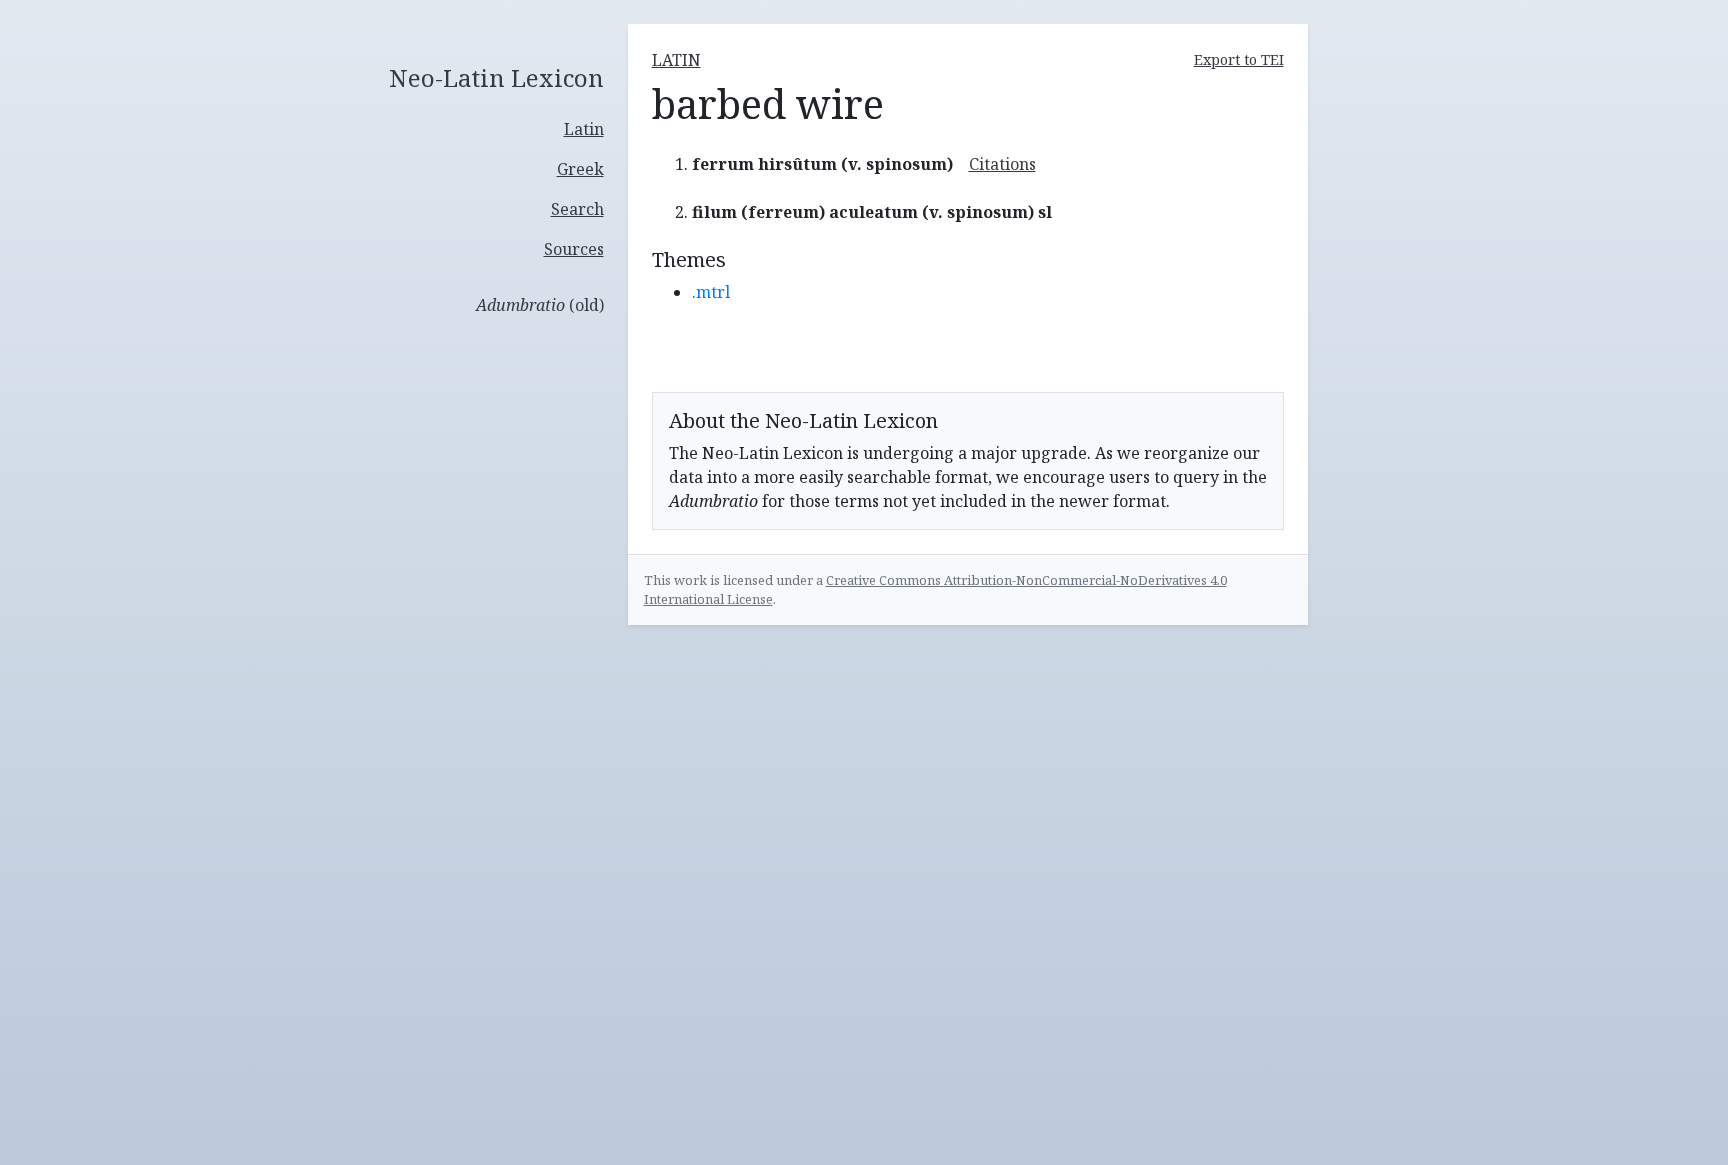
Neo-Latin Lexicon (496, 78)
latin (676, 60)
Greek (580, 169)
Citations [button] (1002, 164)
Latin (584, 129)
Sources (574, 249)
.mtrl (711, 292)
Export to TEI (1239, 59)
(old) (540, 305)
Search (577, 209)
